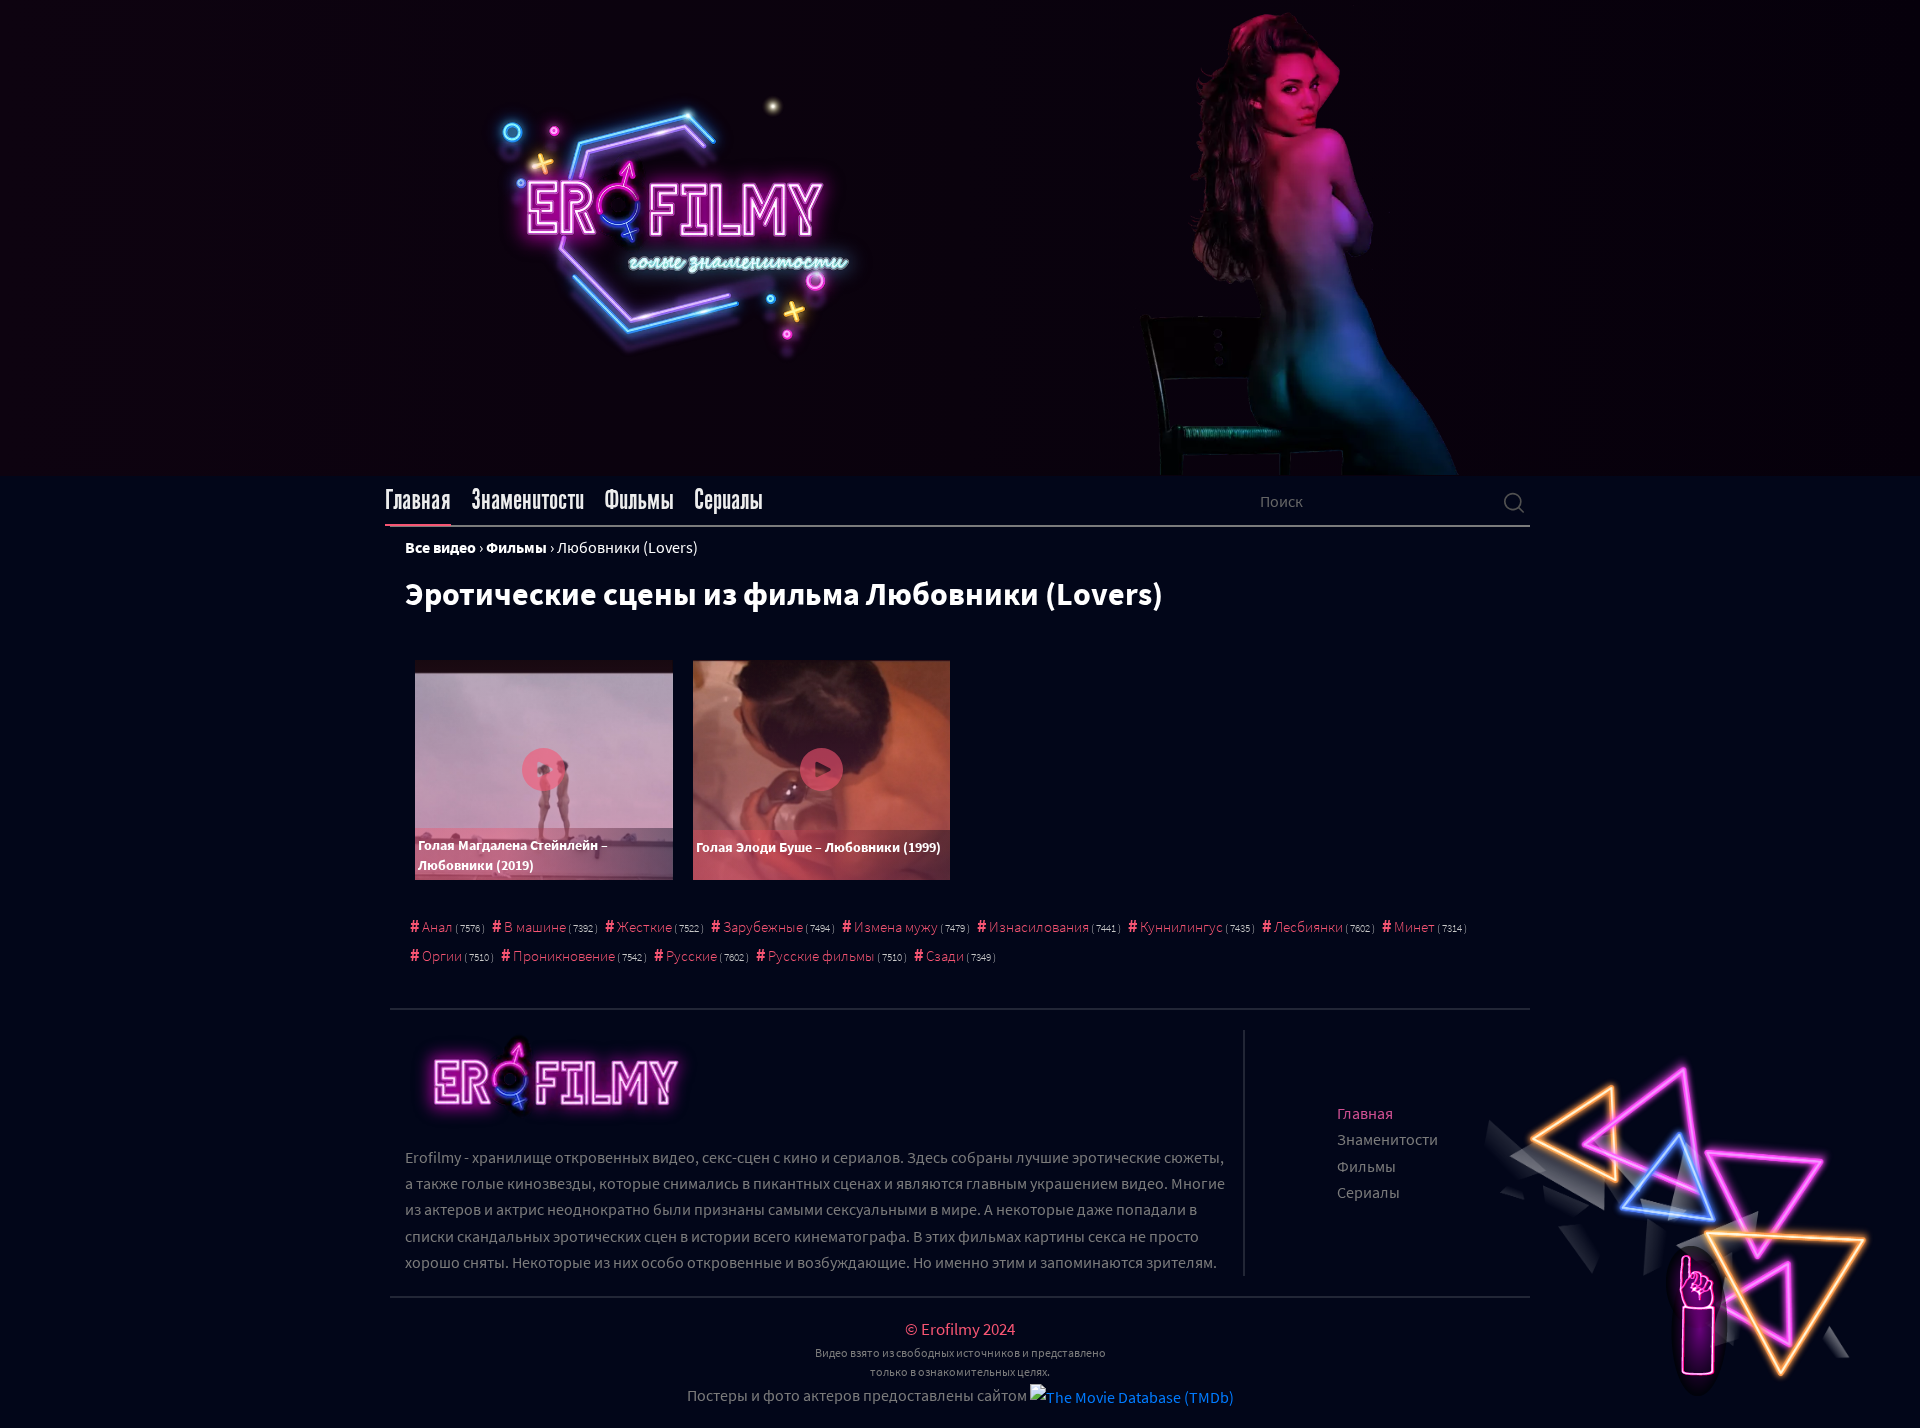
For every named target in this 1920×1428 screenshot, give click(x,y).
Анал (437, 926)
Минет (1414, 926)
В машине (535, 926)
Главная (418, 500)
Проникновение (564, 955)
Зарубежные (763, 926)
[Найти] (1514, 501)
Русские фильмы (821, 955)
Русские (691, 955)
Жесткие (644, 926)
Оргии (442, 955)
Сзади (945, 955)
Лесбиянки (1308, 926)
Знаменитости (527, 500)
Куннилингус (1181, 926)
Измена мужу (896, 926)
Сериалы (728, 500)
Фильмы (639, 500)
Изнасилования (1039, 926)
